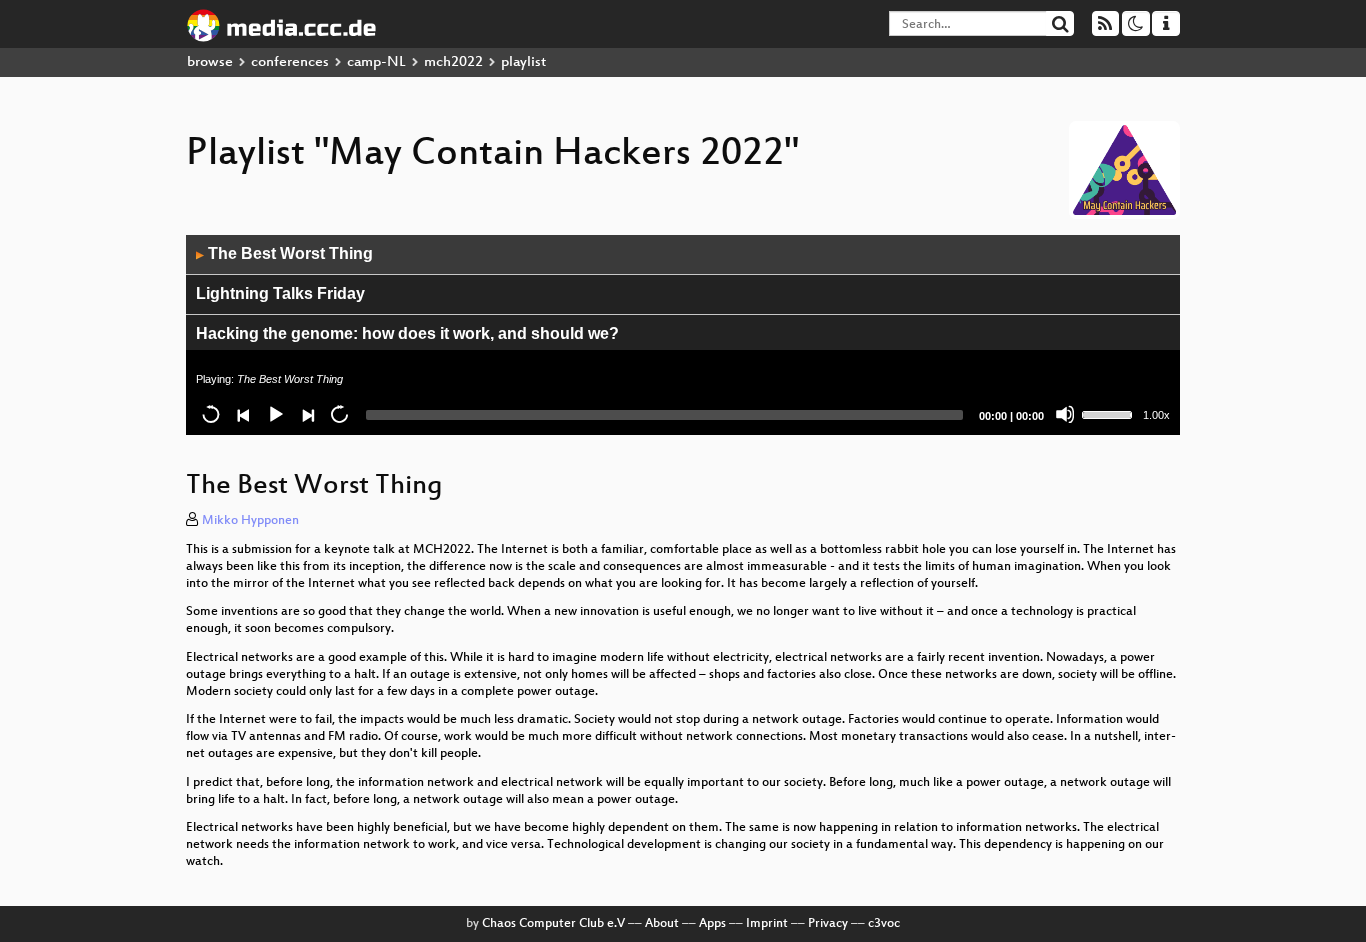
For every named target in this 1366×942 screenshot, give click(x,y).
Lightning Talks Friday (280, 293)
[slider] (1110, 413)
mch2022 (453, 62)
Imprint (767, 924)
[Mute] (1065, 414)
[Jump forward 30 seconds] (339, 414)
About (662, 924)
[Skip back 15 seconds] (211, 414)
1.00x (1156, 415)
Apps (712, 924)
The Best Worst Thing (284, 253)
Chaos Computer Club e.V (553, 924)
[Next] (307, 414)
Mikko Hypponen (250, 521)
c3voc (884, 924)
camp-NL (376, 62)
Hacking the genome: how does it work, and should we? (407, 333)
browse (210, 62)
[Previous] (243, 414)
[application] (683, 335)
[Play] (275, 414)
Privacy (828, 924)
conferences (290, 62)
